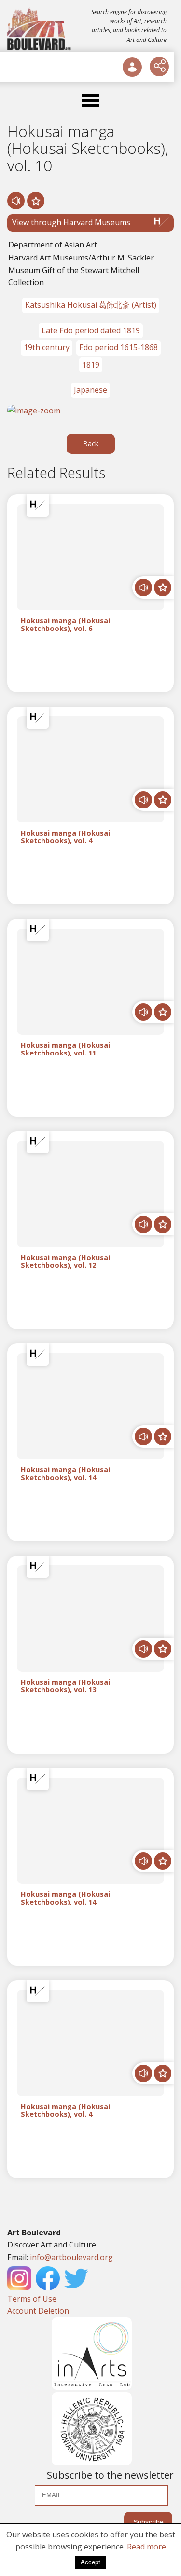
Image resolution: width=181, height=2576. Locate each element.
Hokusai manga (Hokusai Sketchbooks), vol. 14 (65, 1474)
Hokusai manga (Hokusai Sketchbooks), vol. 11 (65, 1049)
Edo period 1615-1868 (118, 347)
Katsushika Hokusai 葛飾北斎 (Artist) (91, 305)
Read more (146, 2547)
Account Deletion (38, 2311)
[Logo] (40, 29)
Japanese (90, 390)
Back (91, 444)
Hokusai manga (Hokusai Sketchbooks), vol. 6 (65, 625)
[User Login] (132, 67)
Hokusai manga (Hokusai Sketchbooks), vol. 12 (65, 1261)
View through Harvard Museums (71, 222)
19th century (47, 347)
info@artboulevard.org (71, 2257)
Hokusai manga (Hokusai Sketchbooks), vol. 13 (65, 1686)
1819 (91, 365)
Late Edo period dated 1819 (91, 330)
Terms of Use (32, 2299)
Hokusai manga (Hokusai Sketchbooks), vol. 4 (65, 837)
